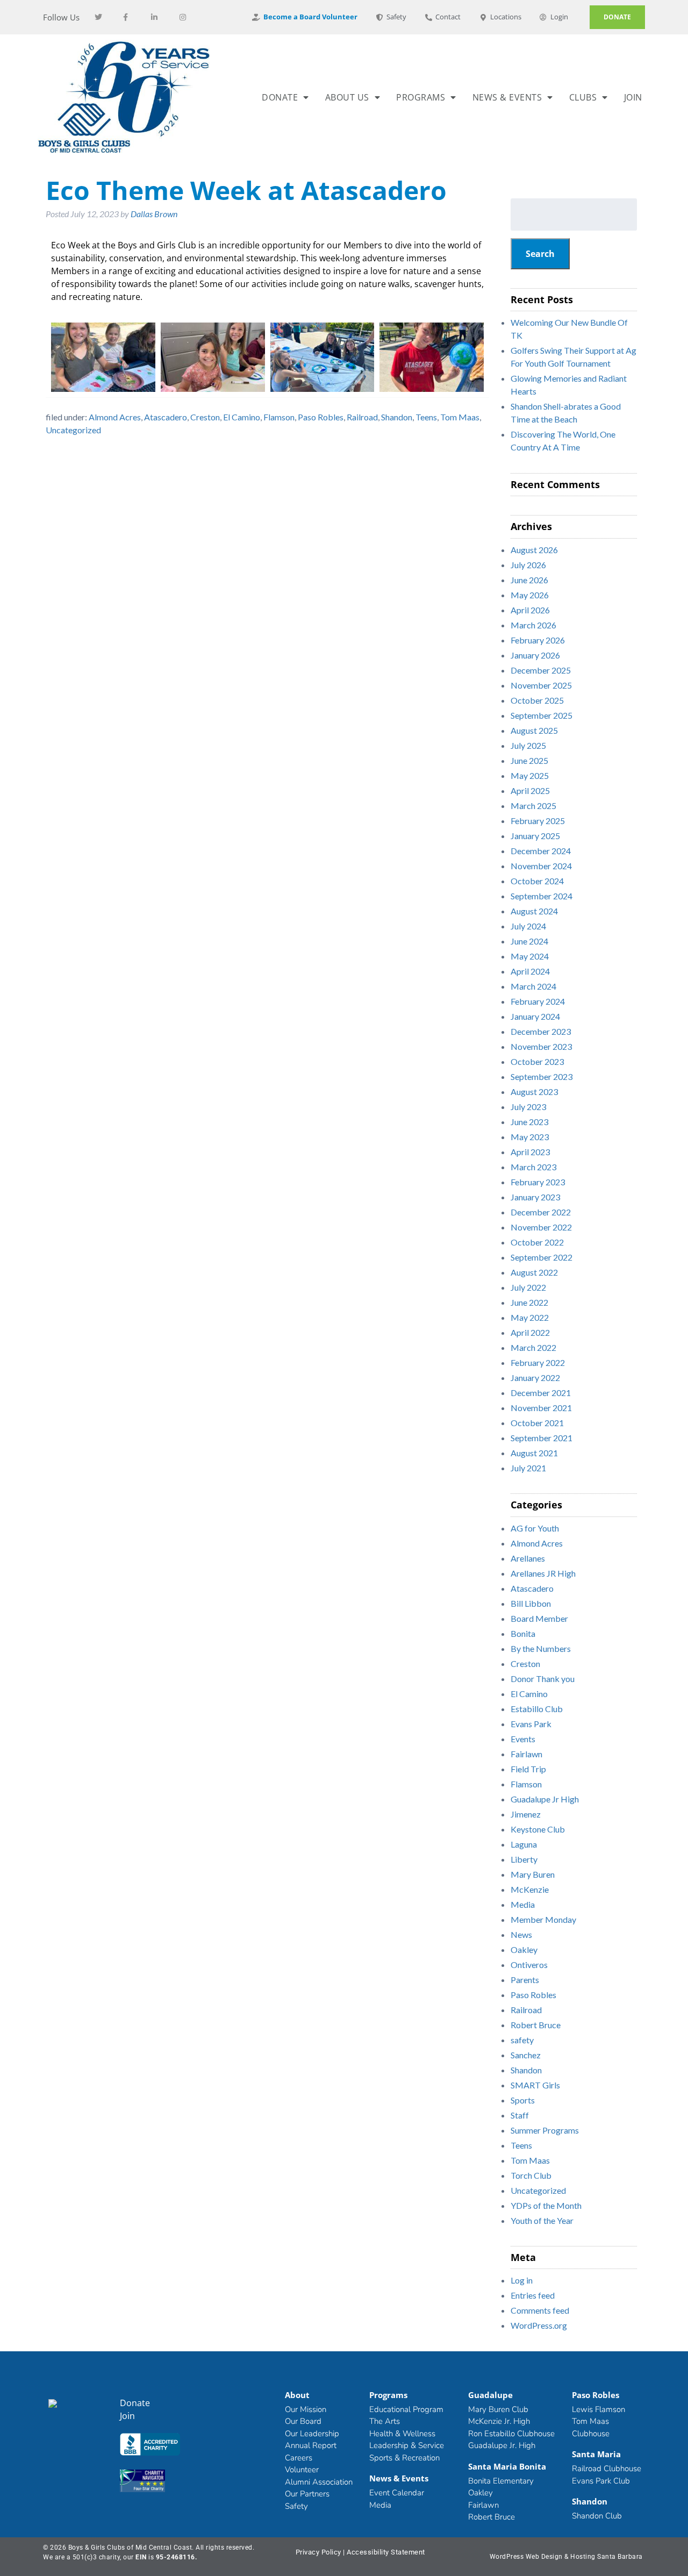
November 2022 (541, 1227)
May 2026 (530, 595)
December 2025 (541, 670)
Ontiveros (529, 1965)
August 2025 (534, 730)
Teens (426, 417)
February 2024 (538, 1001)
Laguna (524, 1844)
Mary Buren (533, 1874)
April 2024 (530, 971)
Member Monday (543, 1919)
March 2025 (533, 806)
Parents (525, 1980)
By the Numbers (541, 1648)
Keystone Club (538, 1829)
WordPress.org (539, 2325)
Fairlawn (526, 1754)
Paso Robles (321, 417)
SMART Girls (535, 2085)
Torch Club (531, 2175)
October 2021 (537, 1423)
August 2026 (534, 550)
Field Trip (528, 1769)
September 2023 (542, 1076)
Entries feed (533, 2295)
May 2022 (530, 1317)
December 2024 (541, 851)
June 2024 (529, 941)
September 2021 (542, 1438)
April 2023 (530, 1152)
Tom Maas (460, 417)
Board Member (539, 1618)
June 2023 (529, 1122)
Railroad (362, 417)
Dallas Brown (154, 214)
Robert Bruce (536, 2025)
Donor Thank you (543, 1679)
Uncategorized (73, 430)
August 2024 (534, 911)
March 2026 (533, 625)
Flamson (279, 417)
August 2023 (534, 1092)
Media (523, 1904)
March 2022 (533, 1347)
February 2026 (538, 640)
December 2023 (541, 1031)
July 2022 (528, 1287)
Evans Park (531, 1724)
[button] (155, 2446)
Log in (522, 2280)
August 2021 (534, 1453)
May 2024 (530, 956)
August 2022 (534, 1272)
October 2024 (537, 881)
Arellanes (528, 1558)
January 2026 (535, 655)
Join (633, 97)
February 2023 (538, 1182)
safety (522, 2040)
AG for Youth (535, 1528)
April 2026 (530, 610)
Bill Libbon (531, 1603)
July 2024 (528, 926)
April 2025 (530, 790)
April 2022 (530, 1332)
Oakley (524, 1949)
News (521, 1934)
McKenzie (530, 1889)
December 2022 (541, 1212)
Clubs (583, 97)
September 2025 (542, 715)
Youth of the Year (542, 2220)
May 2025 (530, 775)
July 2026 (528, 565)
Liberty (524, 1859)
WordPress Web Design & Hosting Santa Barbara (566, 2557)
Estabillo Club (537, 1709)
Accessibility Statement (386, 2552)
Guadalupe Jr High (545, 1799)
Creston (205, 417)
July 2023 (528, 1107)
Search (540, 254)
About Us (347, 97)
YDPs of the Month (546, 2205)
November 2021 (541, 1408)
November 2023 (541, 1046)
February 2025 (538, 821)
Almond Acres (115, 417)
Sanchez (526, 2055)
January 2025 (535, 836)
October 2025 (537, 700)
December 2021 (541, 1393)
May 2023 (530, 1137)
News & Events (507, 97)
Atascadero (166, 417)
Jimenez (526, 1814)
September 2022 (542, 1257)
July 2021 (528, 1468)
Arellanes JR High (543, 1573)
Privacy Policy (318, 2552)
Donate (280, 97)
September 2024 (542, 896)
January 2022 (535, 1378)
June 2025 (529, 760)
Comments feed (540, 2310)
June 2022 (529, 1302)
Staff (520, 2115)
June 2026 (529, 580)
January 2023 (535, 1197)
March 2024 (533, 986)
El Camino (242, 417)
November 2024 (541, 866)
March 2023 (533, 1167)
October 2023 (537, 1061)
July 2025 (528, 745)
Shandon (397, 417)
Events (523, 1739)
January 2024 (535, 1016)
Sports (523, 2100)
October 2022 (537, 1242)
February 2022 (538, 1362)
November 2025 (541, 685)
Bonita (523, 1633)
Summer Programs (545, 2130)
